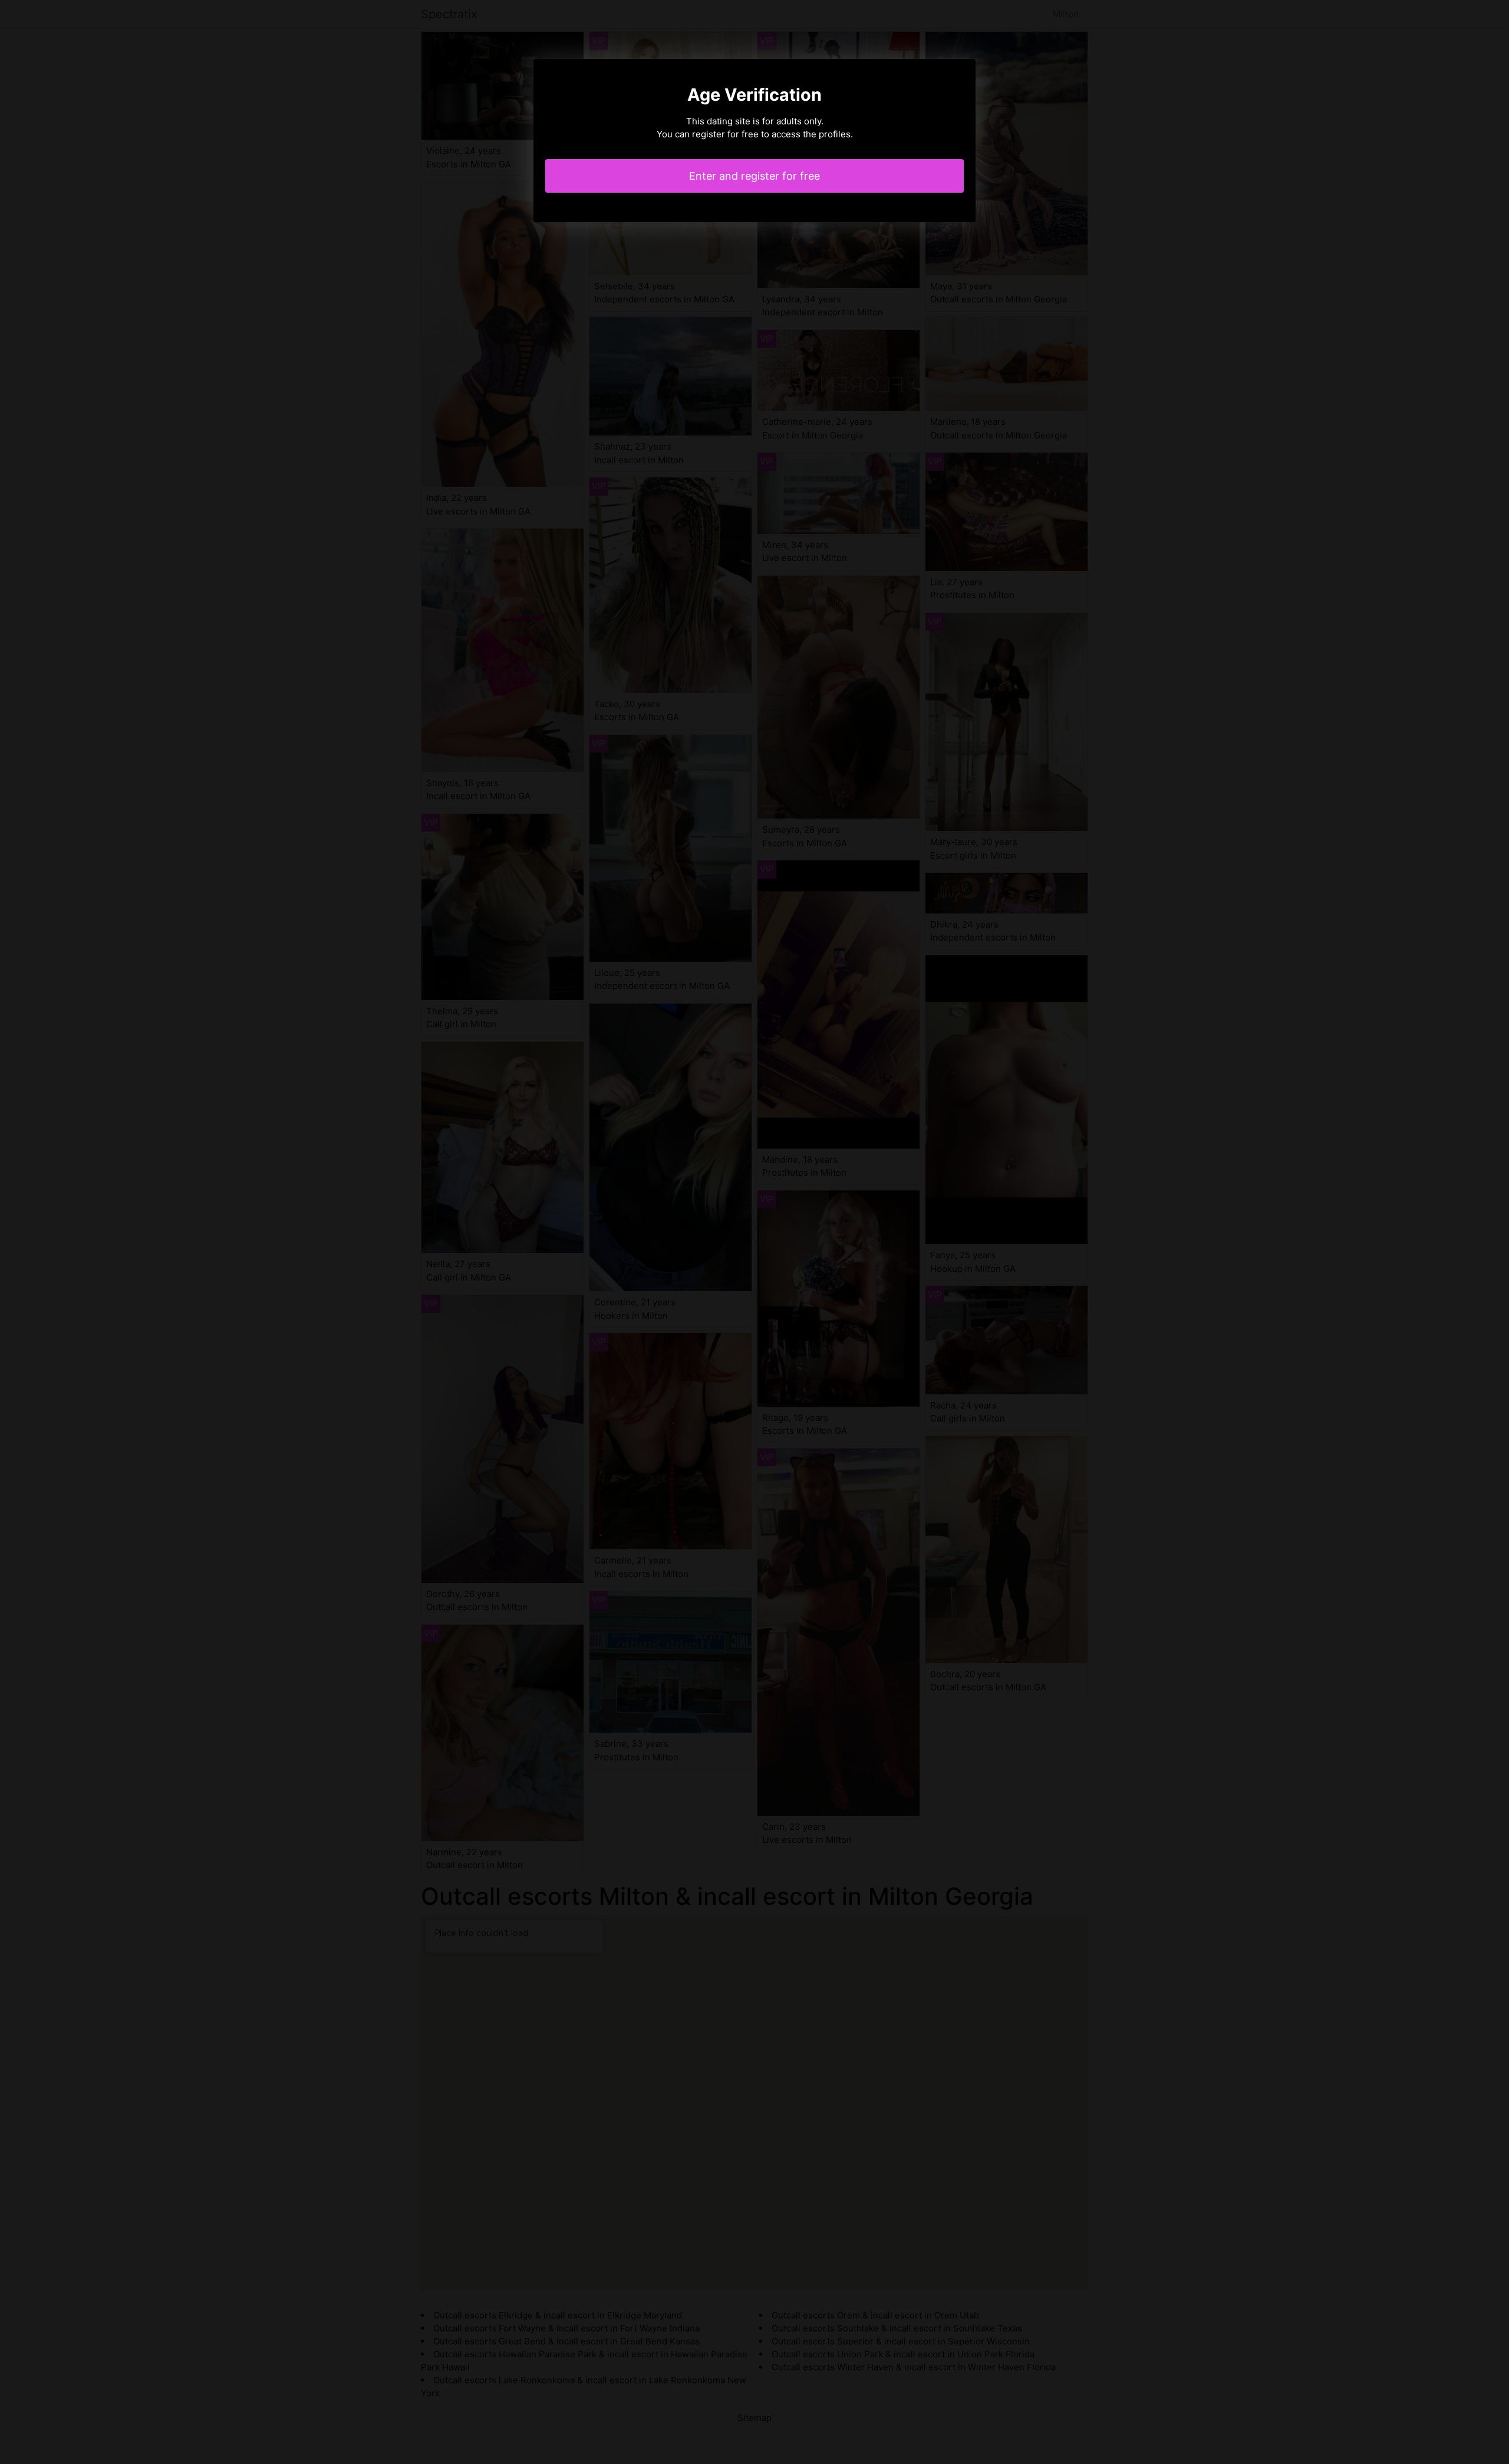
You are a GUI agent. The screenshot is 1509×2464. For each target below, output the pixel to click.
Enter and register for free (754, 176)
